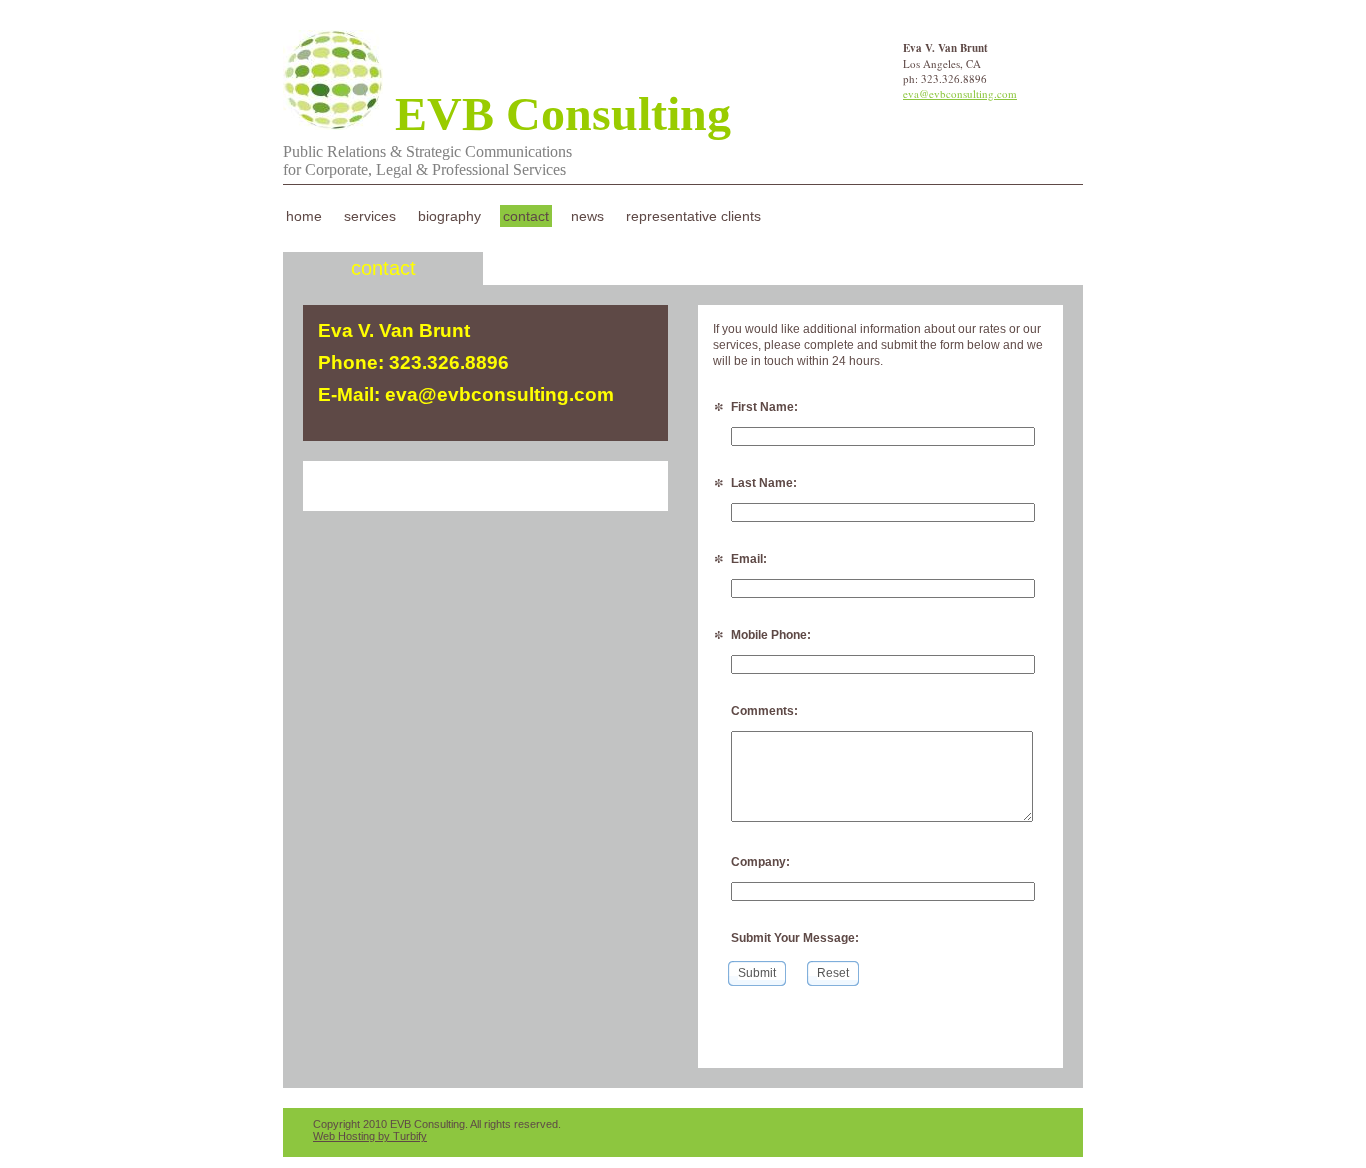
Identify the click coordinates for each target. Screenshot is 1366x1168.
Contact (526, 216)
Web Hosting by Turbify (370, 1136)
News (587, 216)
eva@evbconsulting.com (960, 93)
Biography (449, 216)
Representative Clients (693, 216)
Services (370, 216)
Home (304, 216)
